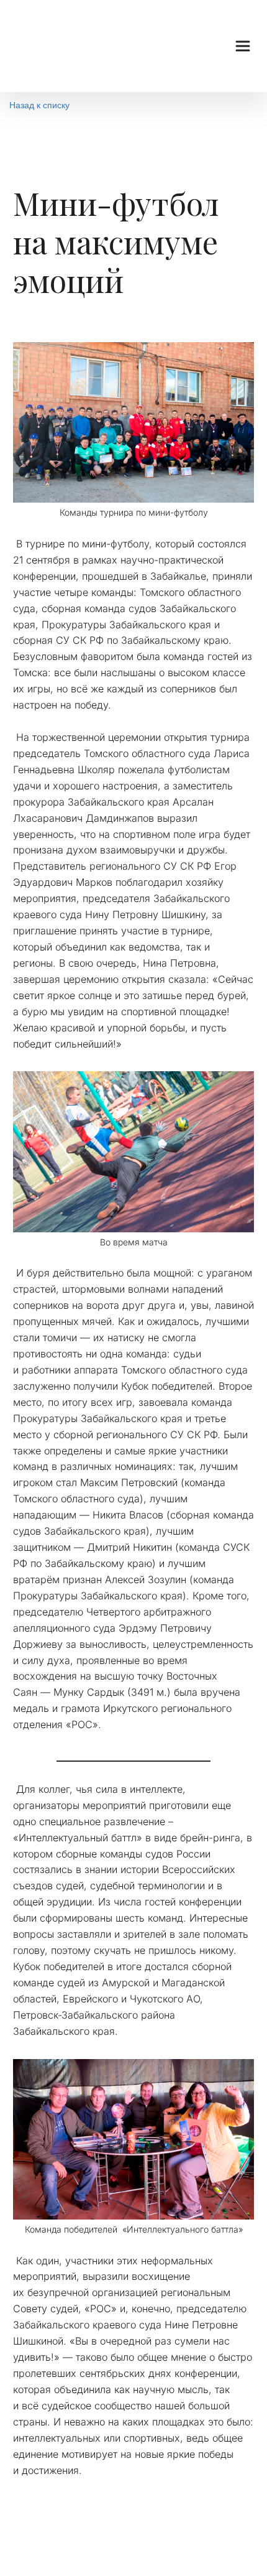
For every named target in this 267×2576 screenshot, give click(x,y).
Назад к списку (39, 105)
